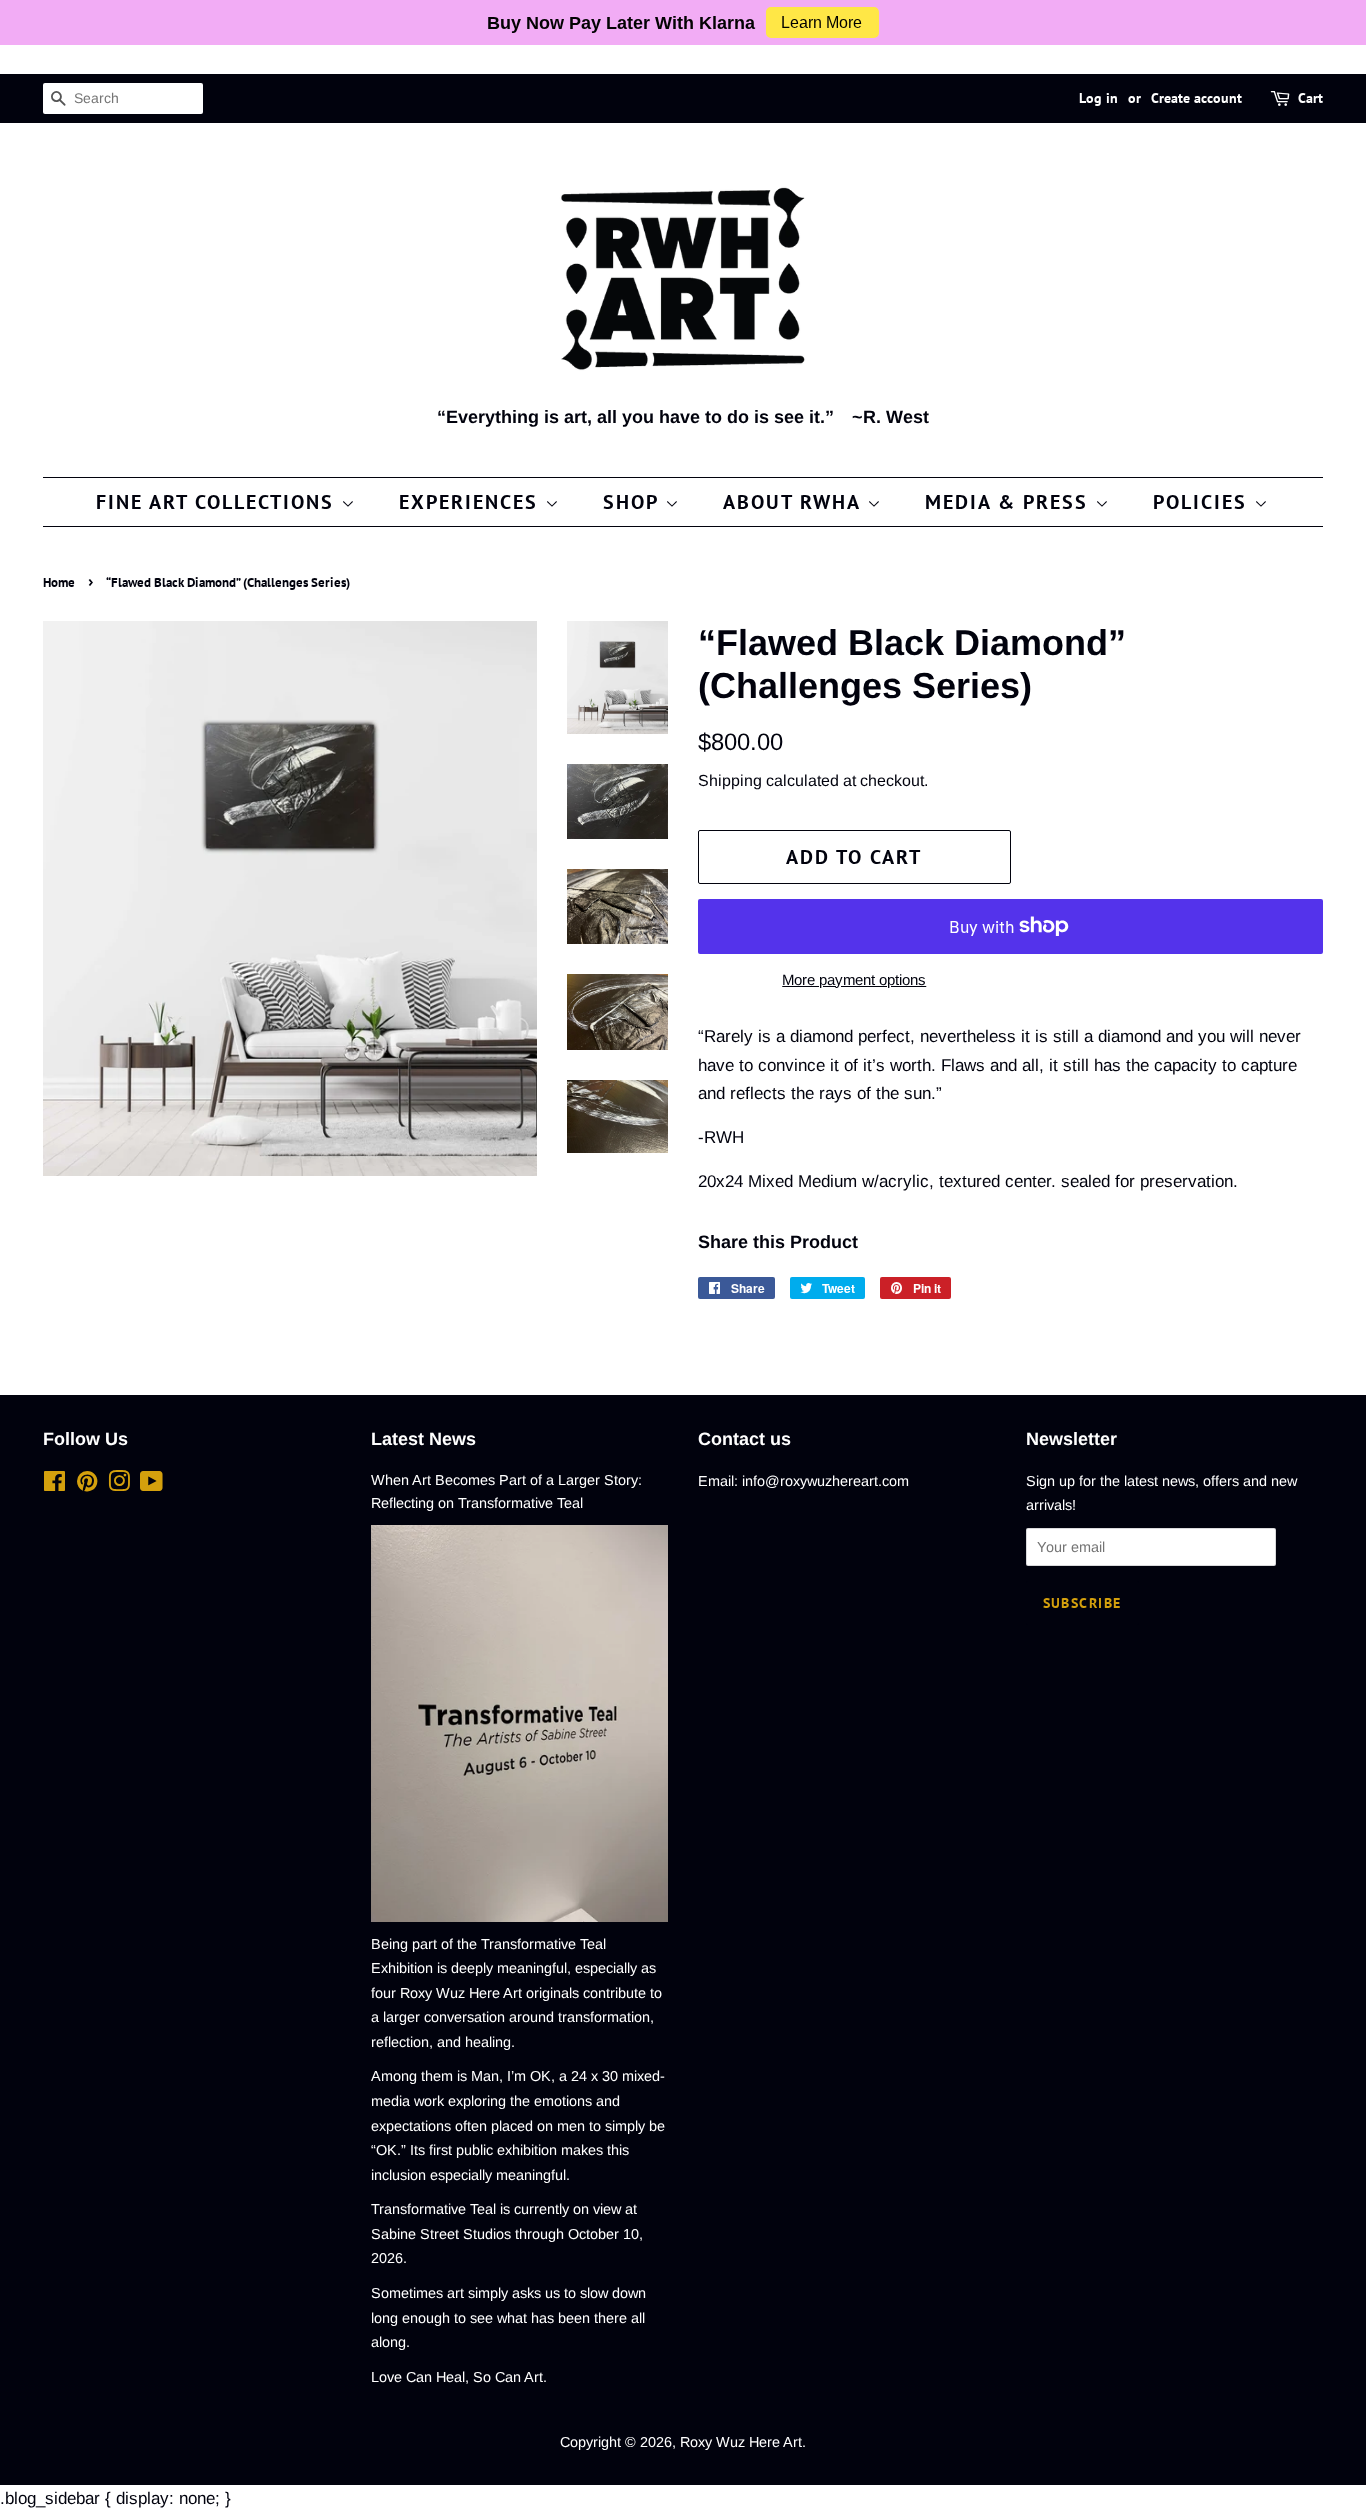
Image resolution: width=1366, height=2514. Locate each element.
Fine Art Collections (218, 502)
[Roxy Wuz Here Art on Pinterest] (87, 1485)
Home (59, 582)
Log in (1098, 98)
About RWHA (795, 502)
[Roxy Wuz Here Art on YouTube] (151, 1485)
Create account (1196, 98)
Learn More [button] (821, 22)
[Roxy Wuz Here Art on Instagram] (119, 1485)
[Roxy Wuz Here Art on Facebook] (54, 1485)
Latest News (423, 1439)
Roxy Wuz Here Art (741, 2442)
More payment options (854, 979)
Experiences (472, 502)
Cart (1310, 98)
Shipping (730, 780)
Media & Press (1010, 502)
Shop (634, 502)
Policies (1203, 502)
